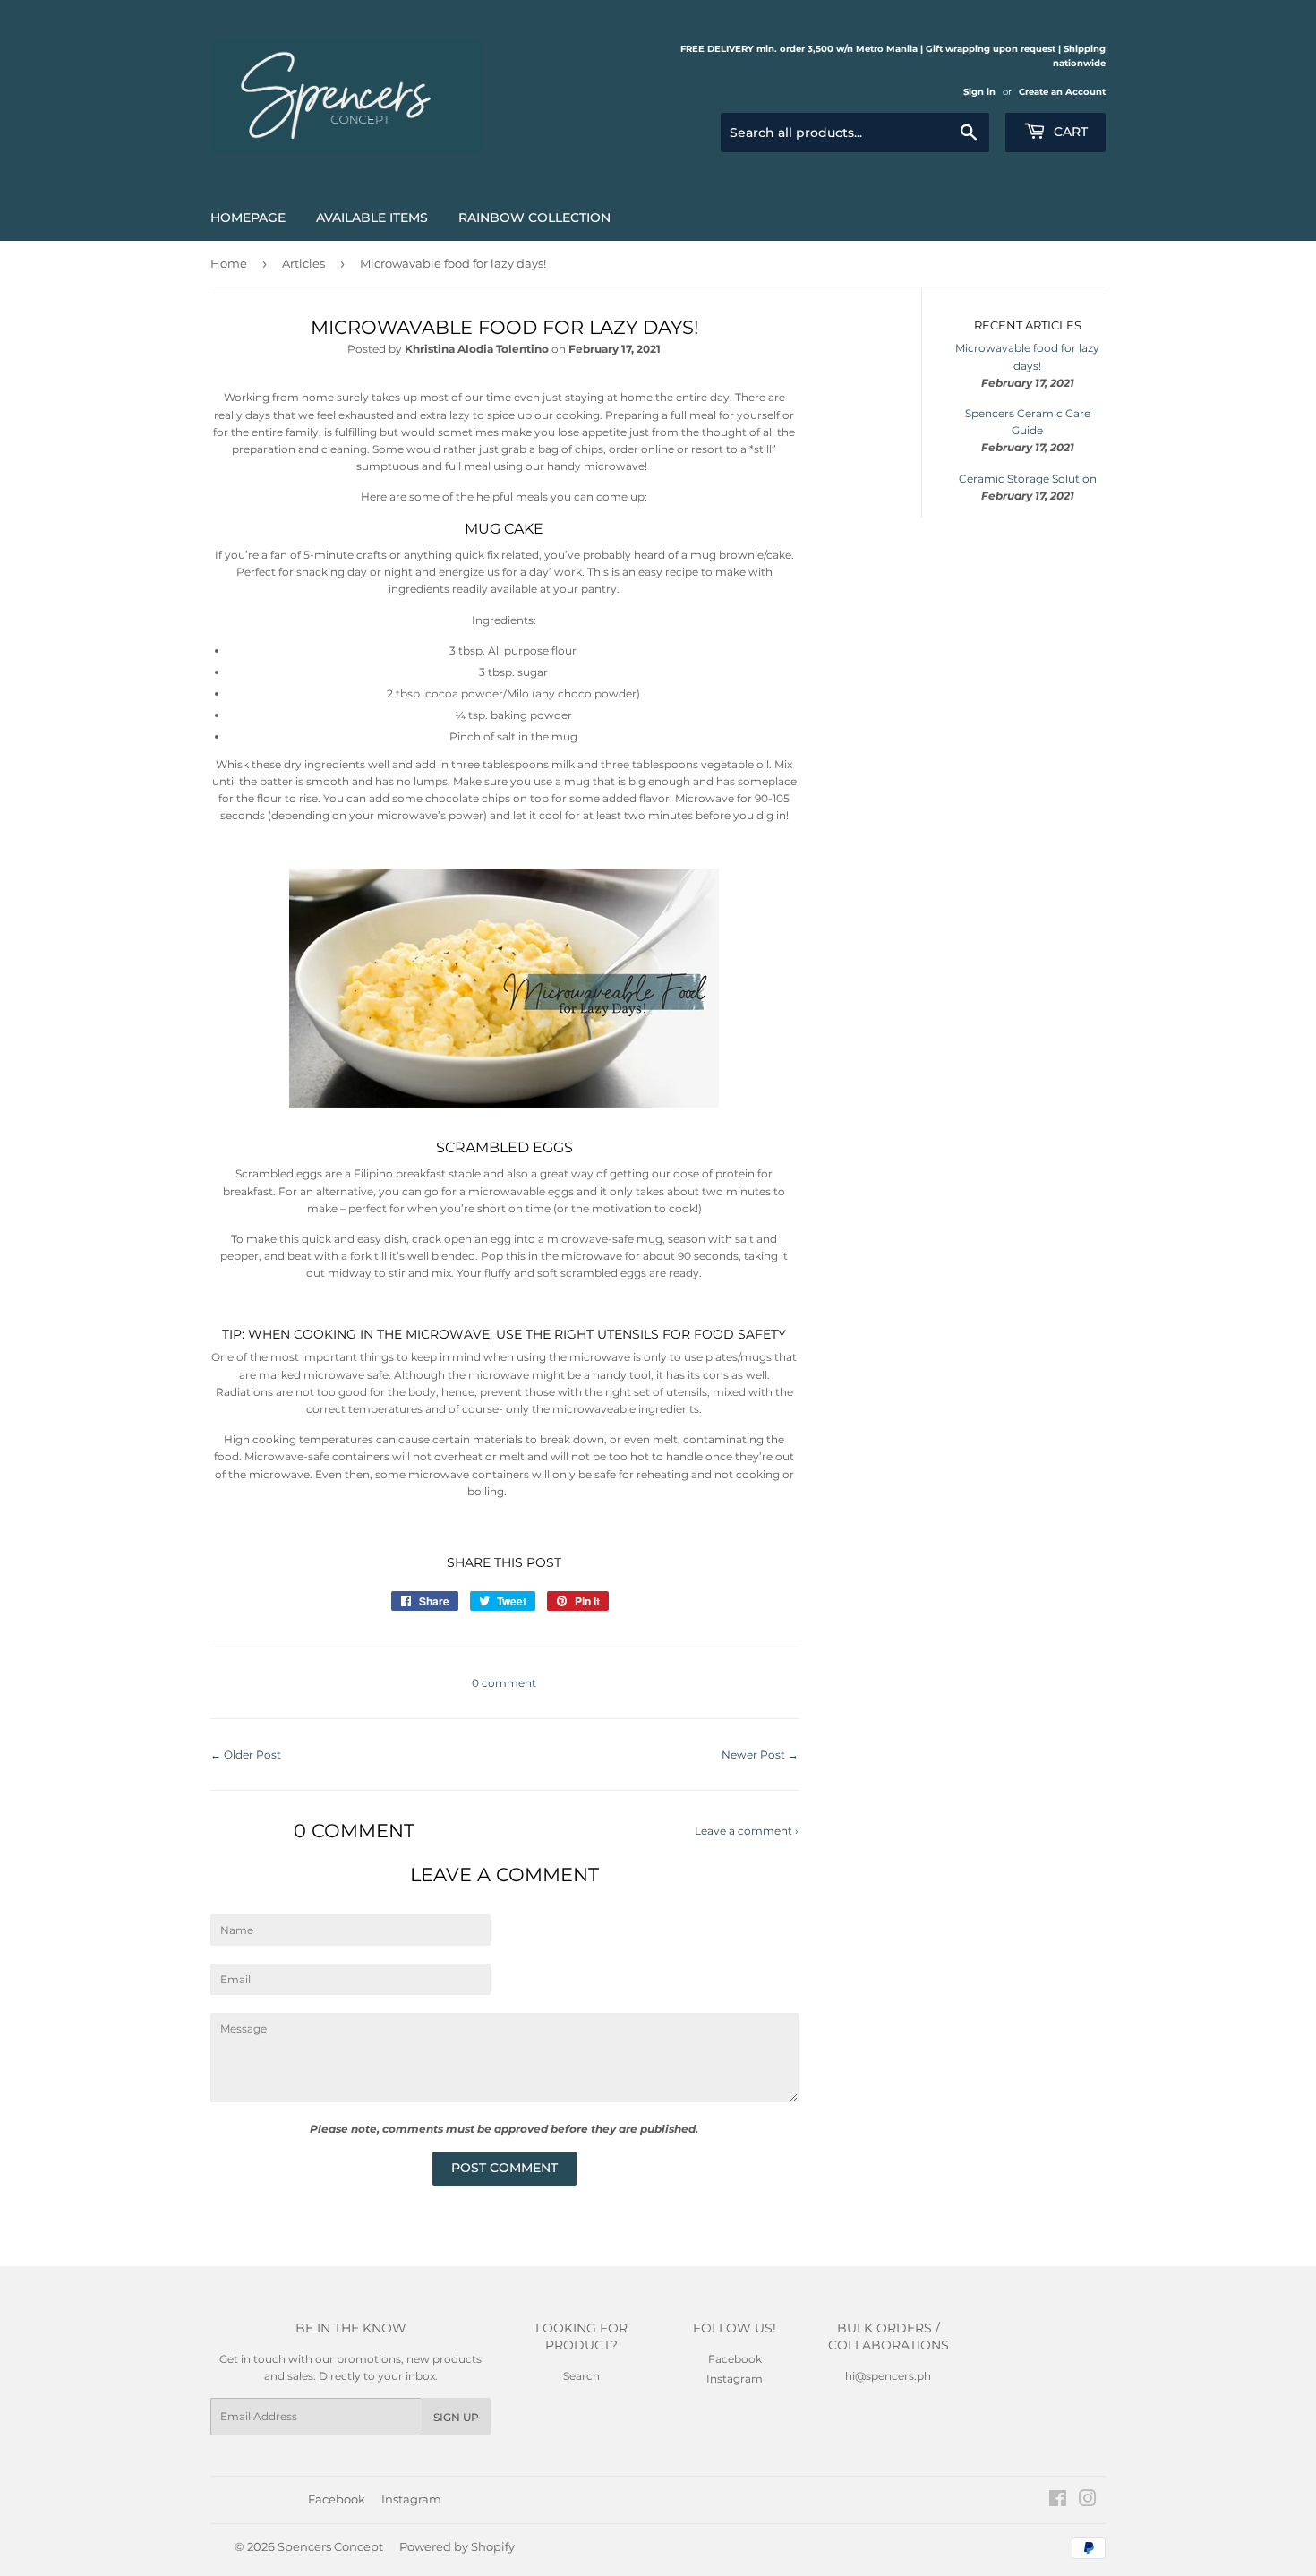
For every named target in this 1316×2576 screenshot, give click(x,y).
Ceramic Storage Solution (1028, 479)
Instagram (735, 2379)
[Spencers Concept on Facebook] (1058, 2501)
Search (581, 2376)
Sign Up (456, 2417)
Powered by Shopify (457, 2546)
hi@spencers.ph (888, 2376)
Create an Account (1062, 92)
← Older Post (246, 1754)
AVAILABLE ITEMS (372, 218)
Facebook (735, 2359)
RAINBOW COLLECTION (534, 218)
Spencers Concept (330, 2546)
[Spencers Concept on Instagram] (1088, 2501)
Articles (303, 263)
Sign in (979, 92)
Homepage (248, 218)
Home (229, 263)
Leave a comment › (747, 1831)
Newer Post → (760, 1754)
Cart (1069, 132)
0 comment (504, 1683)
